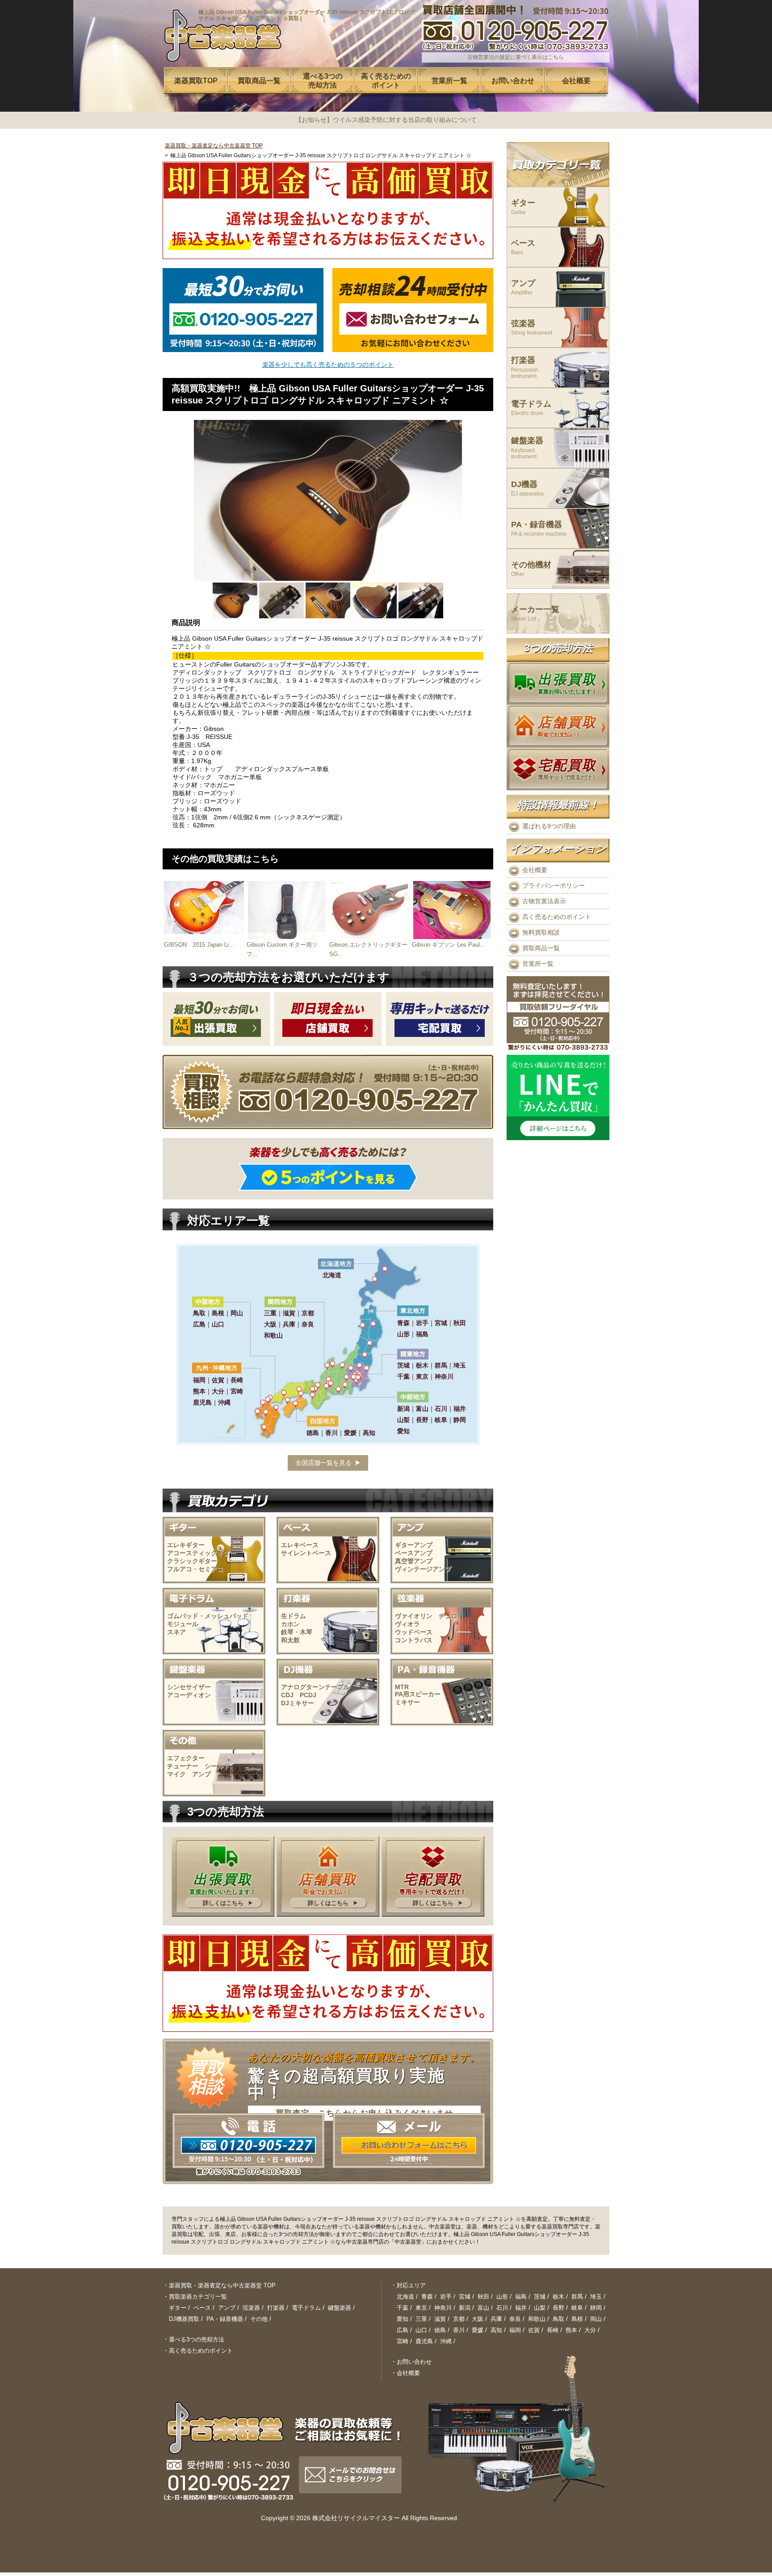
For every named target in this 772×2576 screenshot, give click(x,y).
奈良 (515, 2319)
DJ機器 (527, 489)
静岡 (596, 2308)
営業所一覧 (538, 964)
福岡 (515, 2330)
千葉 (403, 2308)
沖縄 (446, 2341)
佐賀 (534, 2330)
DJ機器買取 (184, 2319)
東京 (421, 2308)
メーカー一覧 (535, 614)
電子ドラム (531, 408)
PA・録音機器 (539, 529)
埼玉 (596, 2297)
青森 (427, 2297)
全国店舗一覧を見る (323, 1463)
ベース (523, 247)
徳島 (440, 2330)
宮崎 (403, 2341)
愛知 (403, 2319)
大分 (590, 2330)
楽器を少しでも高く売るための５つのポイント (328, 365)
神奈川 (443, 2308)
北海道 (405, 2297)
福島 (521, 2297)
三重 (421, 2319)
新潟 (465, 2308)
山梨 (540, 2308)
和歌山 (537, 2319)
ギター (523, 207)
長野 (558, 2308)
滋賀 (440, 2319)
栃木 (558, 2297)
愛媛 (478, 2330)
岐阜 (577, 2308)
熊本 (571, 2330)
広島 (403, 2330)
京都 (459, 2319)
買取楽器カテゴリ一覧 (198, 2297)
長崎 (553, 2330)
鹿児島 (424, 2341)
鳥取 (558, 2319)
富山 (483, 2308)
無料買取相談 (541, 932)
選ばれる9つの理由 (549, 826)
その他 (259, 2319)
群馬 (577, 2297)
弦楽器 (532, 328)
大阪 (478, 2319)
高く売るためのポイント (557, 917)
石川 (502, 2308)
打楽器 (525, 367)
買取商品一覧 (541, 948)
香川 (459, 2330)
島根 (577, 2319)
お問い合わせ (414, 2362)
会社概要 (535, 870)
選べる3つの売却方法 (197, 2339)
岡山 (596, 2319)
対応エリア (411, 2285)
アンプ (523, 287)
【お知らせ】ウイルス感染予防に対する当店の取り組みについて (386, 120)
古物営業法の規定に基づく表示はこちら (516, 57)
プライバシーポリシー (554, 885)
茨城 (540, 2297)
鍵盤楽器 (527, 448)
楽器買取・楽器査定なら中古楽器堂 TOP (214, 146)
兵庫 (496, 2319)
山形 (502, 2297)
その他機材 (531, 569)
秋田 (483, 2297)
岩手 (446, 2297)
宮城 (465, 2297)
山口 (421, 2330)
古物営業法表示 (544, 901)
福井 (521, 2308)
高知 (496, 2330)
